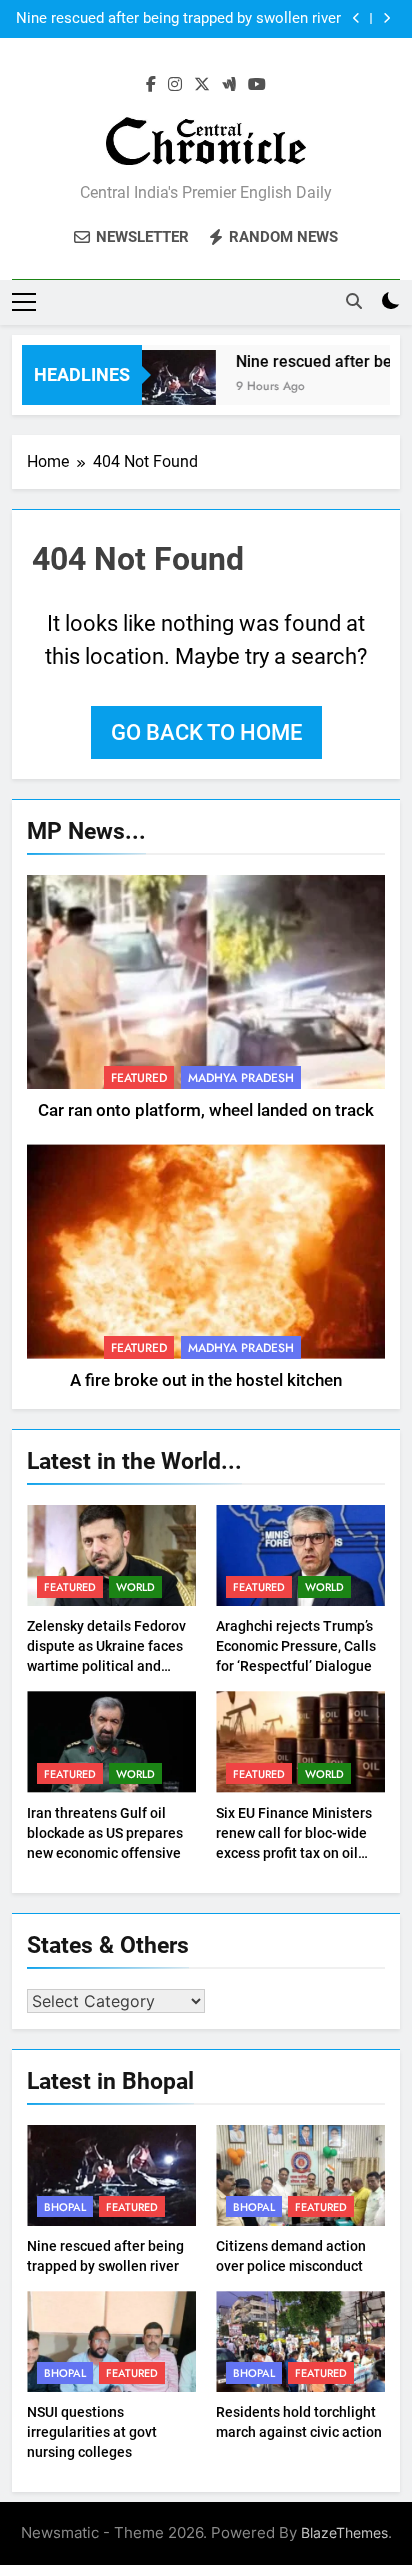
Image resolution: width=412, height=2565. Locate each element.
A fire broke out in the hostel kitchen (206, 1380)
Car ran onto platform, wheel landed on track (206, 1110)
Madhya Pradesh (241, 1078)
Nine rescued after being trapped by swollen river (178, 19)
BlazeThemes (344, 2532)
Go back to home (206, 732)
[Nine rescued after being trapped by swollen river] (168, 387)
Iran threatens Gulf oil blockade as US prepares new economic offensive (105, 1833)
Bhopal (65, 2207)
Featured (139, 1078)
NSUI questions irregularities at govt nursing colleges (92, 2432)
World (135, 1587)
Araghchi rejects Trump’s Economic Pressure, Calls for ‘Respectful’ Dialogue (296, 1646)
